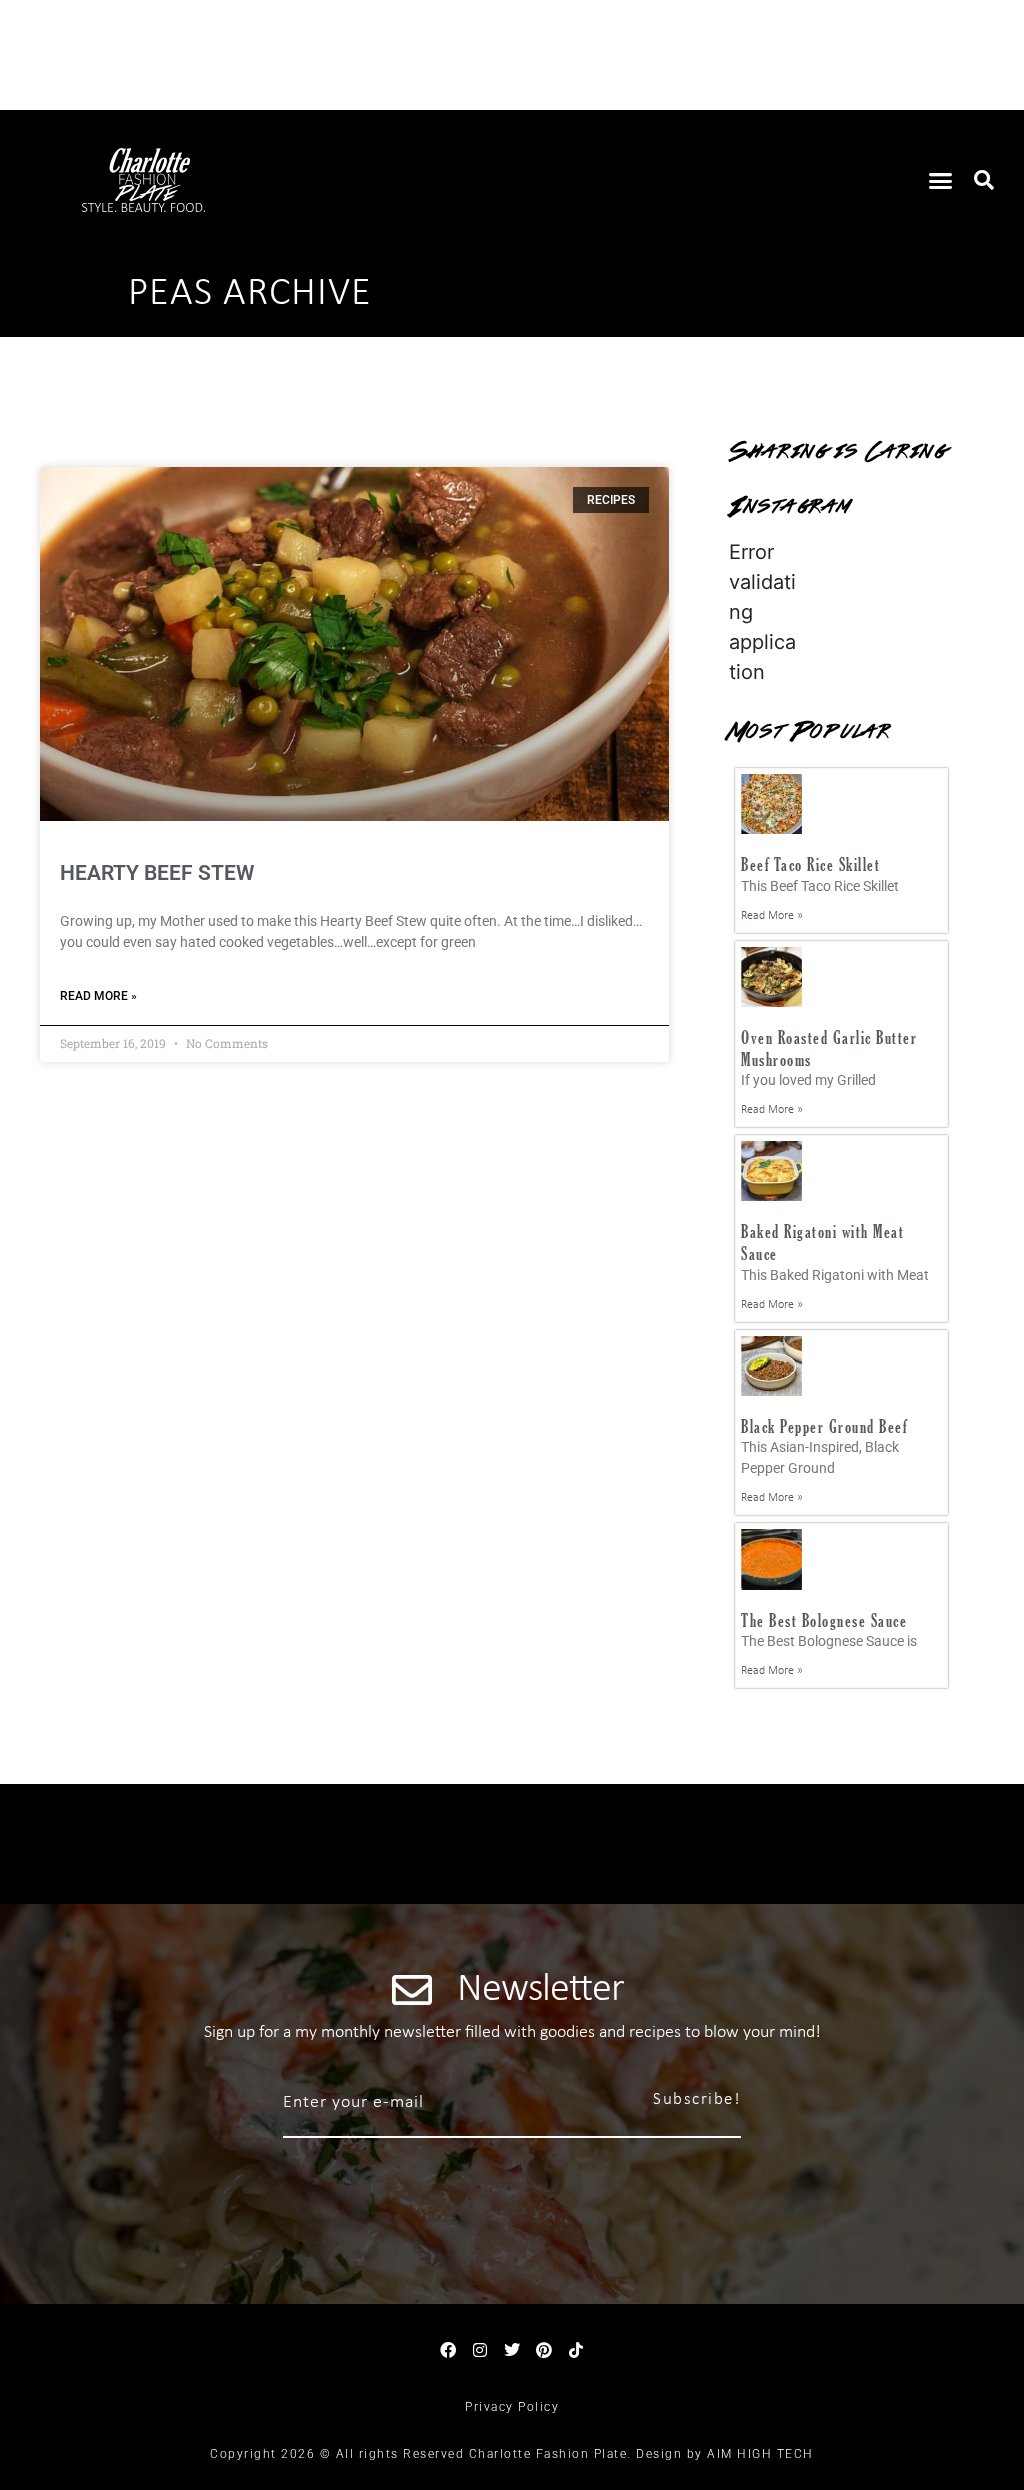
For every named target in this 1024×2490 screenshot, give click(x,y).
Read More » (98, 996)
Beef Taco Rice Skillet (810, 864)
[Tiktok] (576, 2350)
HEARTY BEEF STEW (157, 873)
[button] (941, 180)
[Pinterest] (544, 2350)
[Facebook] (448, 2350)
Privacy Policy (512, 2407)
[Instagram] (480, 2350)
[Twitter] (512, 2350)
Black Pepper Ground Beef (824, 1426)
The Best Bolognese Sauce (824, 1620)
